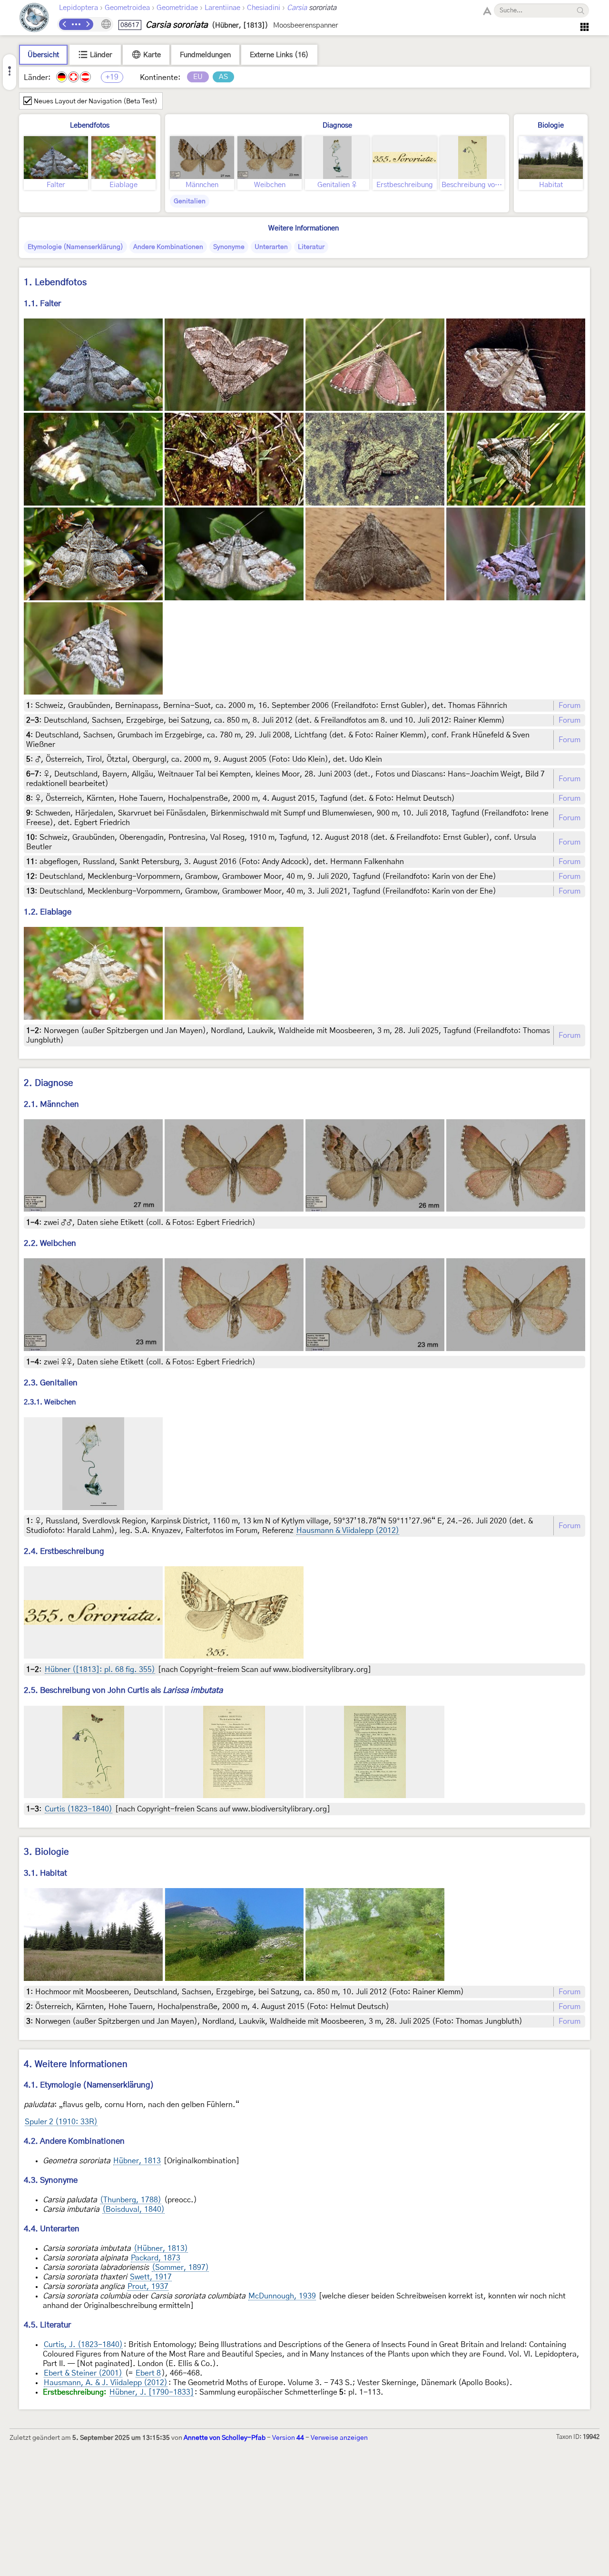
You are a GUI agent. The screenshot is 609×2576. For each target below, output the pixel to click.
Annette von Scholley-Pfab (225, 2438)
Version (288, 2438)
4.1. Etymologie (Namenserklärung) (89, 2085)
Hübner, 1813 (137, 2161)
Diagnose (337, 125)
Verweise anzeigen (339, 2438)
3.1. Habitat (45, 1873)
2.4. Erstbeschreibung (64, 1551)
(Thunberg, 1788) (131, 2200)
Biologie (551, 125)
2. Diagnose (49, 1083)
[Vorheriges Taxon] (65, 24)
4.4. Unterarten (52, 2229)
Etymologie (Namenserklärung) (75, 247)
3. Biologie (46, 1852)
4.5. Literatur (47, 2325)
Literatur (311, 247)
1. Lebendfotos (55, 283)
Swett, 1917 (151, 2277)
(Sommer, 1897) (180, 2268)
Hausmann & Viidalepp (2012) (348, 1531)
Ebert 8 (148, 2373)
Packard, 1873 (156, 2258)
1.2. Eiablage (48, 912)
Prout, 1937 (148, 2287)
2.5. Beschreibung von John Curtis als (123, 1690)
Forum (570, 706)
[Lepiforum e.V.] (34, 19)
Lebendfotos (90, 125)
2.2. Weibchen (50, 1243)
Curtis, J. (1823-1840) (83, 2345)
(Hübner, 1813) (161, 2248)
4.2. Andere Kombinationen (74, 2141)
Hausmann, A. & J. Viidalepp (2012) (106, 2383)
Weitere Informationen (304, 228)
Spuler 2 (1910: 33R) (61, 2122)
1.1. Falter (42, 303)
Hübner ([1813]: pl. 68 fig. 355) (100, 1670)
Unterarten (271, 247)
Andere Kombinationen (168, 247)
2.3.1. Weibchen (50, 1403)
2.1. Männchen (51, 1104)
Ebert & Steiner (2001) (83, 2373)
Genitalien (190, 201)
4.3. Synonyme (51, 2180)
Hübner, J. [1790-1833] (152, 2392)
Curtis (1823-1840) (79, 1809)
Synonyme (229, 247)
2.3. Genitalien (51, 1383)
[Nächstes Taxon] (88, 24)
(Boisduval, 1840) (133, 2209)
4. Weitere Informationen (76, 2064)
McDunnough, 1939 (282, 2296)
